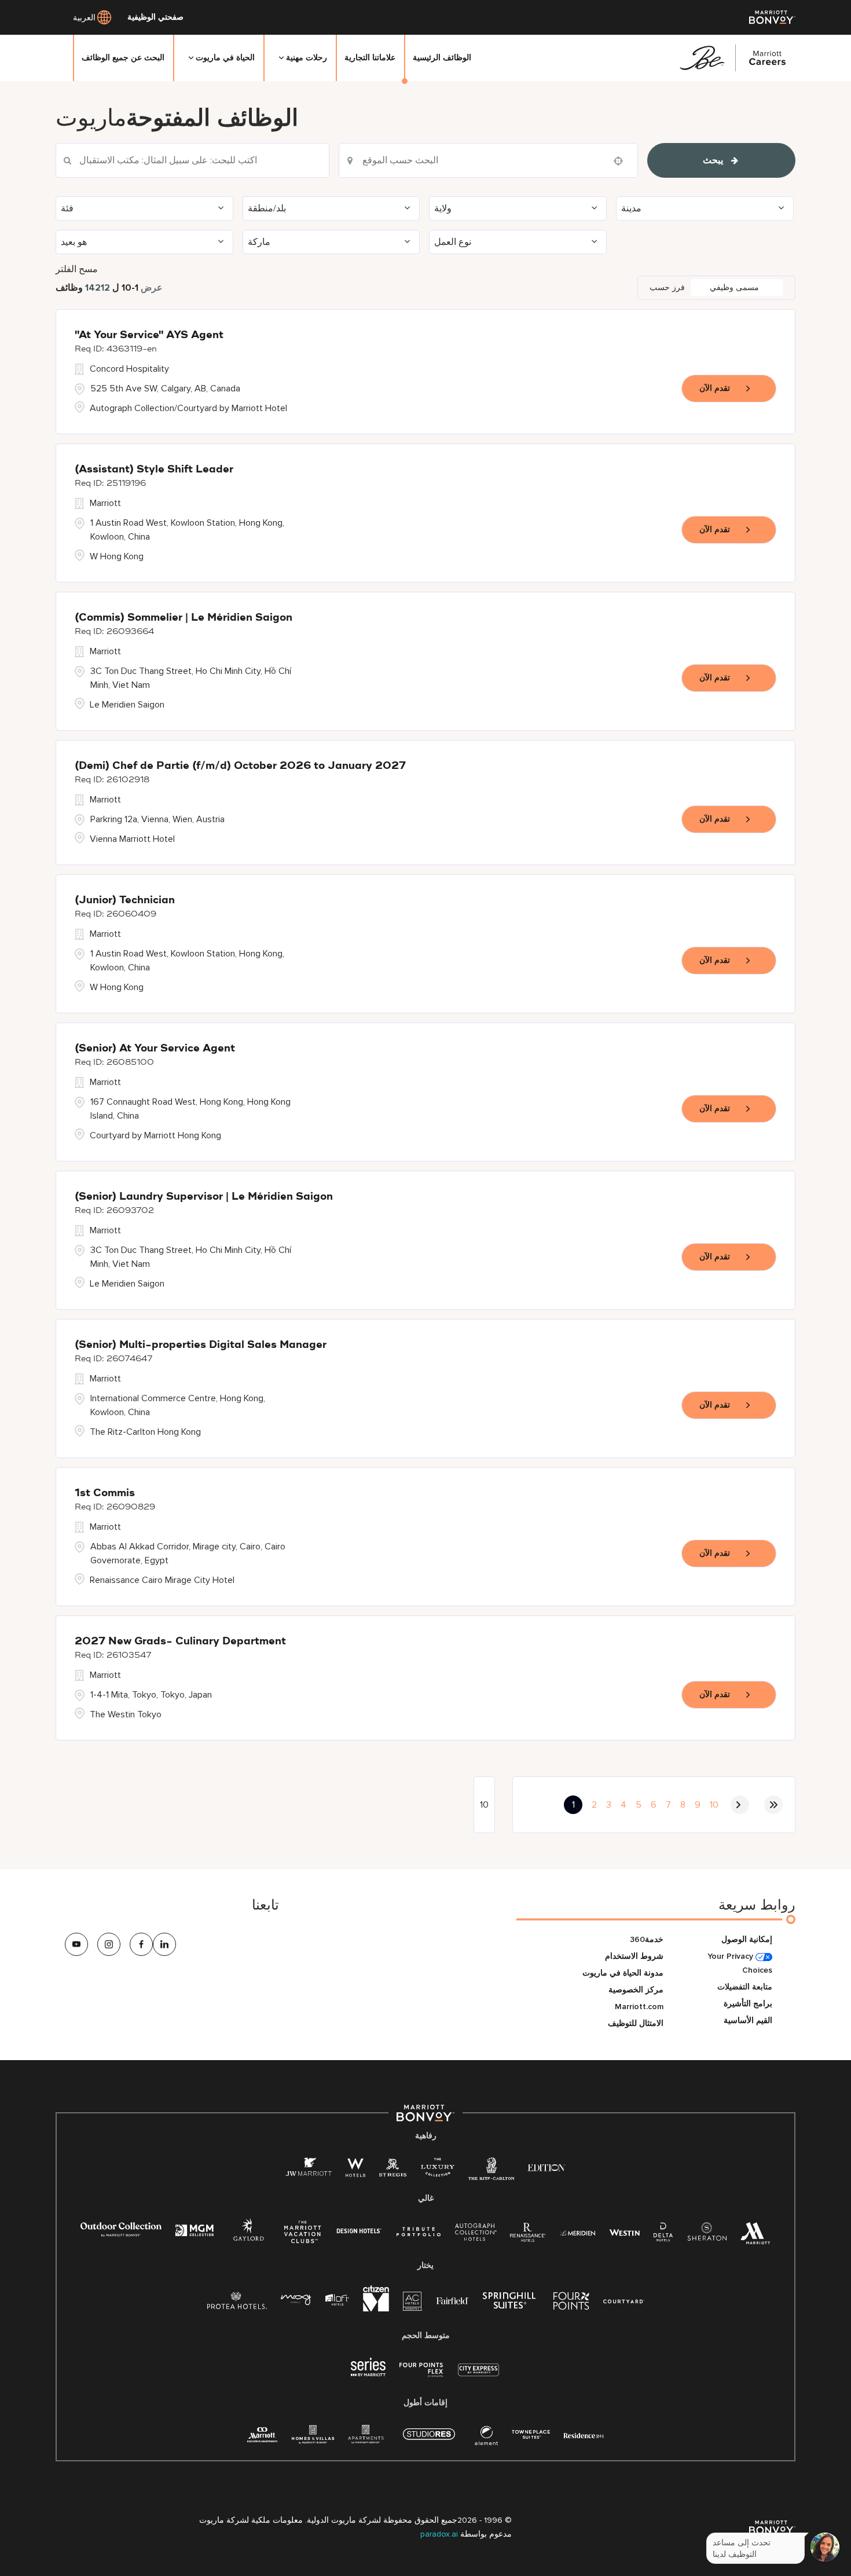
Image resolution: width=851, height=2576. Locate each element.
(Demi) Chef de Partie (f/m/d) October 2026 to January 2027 (240, 766)
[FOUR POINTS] (571, 2303)
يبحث (713, 160)
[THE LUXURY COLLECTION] (438, 2170)
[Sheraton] (707, 2235)
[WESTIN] (624, 2232)
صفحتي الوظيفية (155, 17)
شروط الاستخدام (634, 1956)
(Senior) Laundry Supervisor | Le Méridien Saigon (204, 1197)
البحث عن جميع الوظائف (123, 58)
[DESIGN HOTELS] (359, 2232)
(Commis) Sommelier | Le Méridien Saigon (184, 618)
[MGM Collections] (194, 2232)
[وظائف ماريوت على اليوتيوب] (76, 1944)
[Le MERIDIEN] (577, 2232)
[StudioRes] (429, 2440)
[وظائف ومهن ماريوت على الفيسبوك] (141, 1944)
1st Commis (105, 1493)
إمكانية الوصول (747, 1939)
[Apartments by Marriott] (366, 2438)
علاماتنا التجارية (370, 58)
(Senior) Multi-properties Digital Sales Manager (201, 1345)
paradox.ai (440, 2534)
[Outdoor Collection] (121, 2234)
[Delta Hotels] (663, 2235)
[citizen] (376, 2309)
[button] (144, 208)
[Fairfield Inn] (453, 2300)
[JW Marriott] (309, 2170)
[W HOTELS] (355, 2170)
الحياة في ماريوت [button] (225, 58)
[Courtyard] (624, 2300)
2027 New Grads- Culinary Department (180, 1641)
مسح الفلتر (77, 269)
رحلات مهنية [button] (307, 58)
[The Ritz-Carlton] (491, 2172)
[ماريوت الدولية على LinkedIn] (164, 1944)
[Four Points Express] (421, 2376)
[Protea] (237, 2303)
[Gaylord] (249, 2239)
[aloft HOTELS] (337, 2300)
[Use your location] (622, 161)
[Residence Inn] (584, 2434)
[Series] (368, 2374)
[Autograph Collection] (476, 2234)
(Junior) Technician (125, 900)
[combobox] (192, 160)
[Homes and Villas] (313, 2438)
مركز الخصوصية (636, 1990)
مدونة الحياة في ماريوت (623, 1973)
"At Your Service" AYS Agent (149, 335)
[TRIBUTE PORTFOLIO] (419, 2232)
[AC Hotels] (413, 2304)
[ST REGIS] (393, 2170)
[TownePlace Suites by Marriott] (531, 2434)
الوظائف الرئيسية (442, 58)
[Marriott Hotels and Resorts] (755, 2236)
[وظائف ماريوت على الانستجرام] (109, 1944)
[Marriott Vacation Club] (303, 2236)
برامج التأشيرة (748, 2004)
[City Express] (478, 2376)
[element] (486, 2438)
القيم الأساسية (748, 2020)
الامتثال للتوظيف (636, 2023)
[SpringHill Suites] (511, 2303)
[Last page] (773, 1805)
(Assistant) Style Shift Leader (154, 470)
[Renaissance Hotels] (528, 2235)
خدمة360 (647, 1939)
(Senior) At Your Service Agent (155, 1049)
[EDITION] (547, 2167)
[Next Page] (740, 1805)
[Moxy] (296, 2300)
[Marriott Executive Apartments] (263, 2436)
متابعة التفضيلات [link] (745, 1987)
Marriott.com (639, 2007)
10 (714, 1805)
